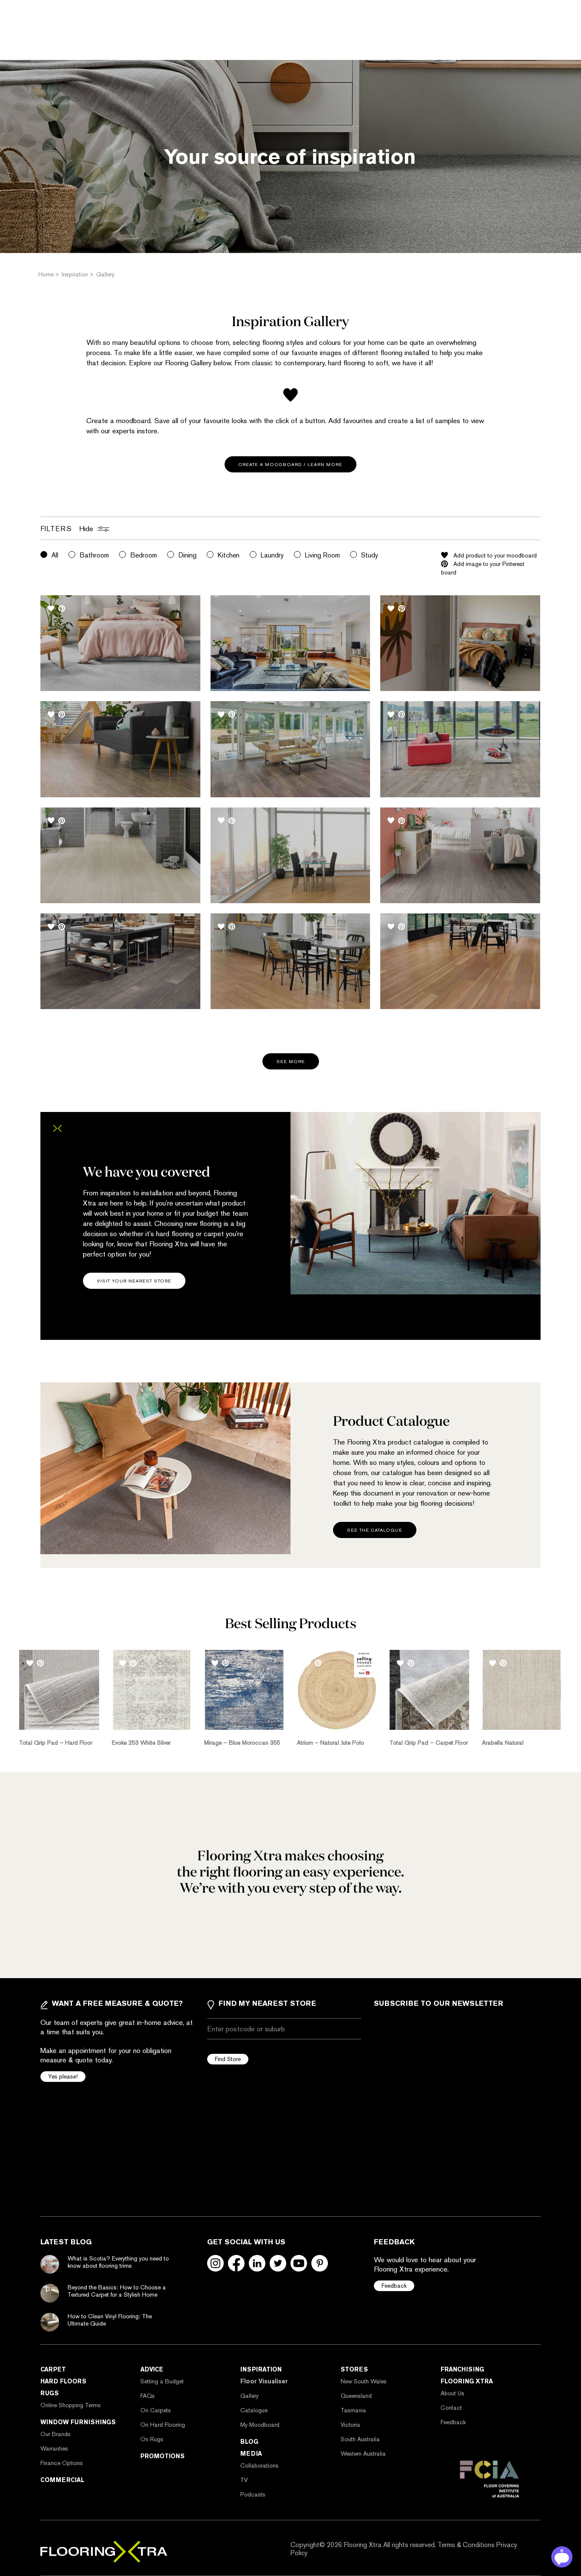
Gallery (249, 2396)
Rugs (50, 2393)
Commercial (62, 2480)
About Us (453, 2393)
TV (244, 2480)
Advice (152, 2369)
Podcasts (253, 2494)
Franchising (462, 2369)
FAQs (148, 2396)
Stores (354, 2369)
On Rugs (152, 2439)
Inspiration (261, 2369)
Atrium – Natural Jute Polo (330, 1743)
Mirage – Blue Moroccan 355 (242, 1743)
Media (251, 2454)
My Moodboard (260, 2425)
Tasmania (353, 2410)
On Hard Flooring (163, 2425)
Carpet (53, 2369)
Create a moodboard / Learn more (290, 465)
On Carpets (156, 2410)
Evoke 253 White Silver (141, 1743)
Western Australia (363, 2454)
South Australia (360, 2439)
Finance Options (62, 2463)
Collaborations (259, 2465)
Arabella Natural (503, 1743)
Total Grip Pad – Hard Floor (56, 1743)
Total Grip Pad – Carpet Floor (429, 1743)
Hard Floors (63, 2381)
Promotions (162, 2456)
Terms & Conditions (466, 2545)
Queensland (356, 2396)
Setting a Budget (162, 2381)
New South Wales (364, 2381)
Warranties (54, 2448)
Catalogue (254, 2410)
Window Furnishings (78, 2422)
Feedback (394, 2286)
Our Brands (56, 2434)
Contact (451, 2408)
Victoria (350, 2425)
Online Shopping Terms (71, 2405)
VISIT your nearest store (134, 1281)
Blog (249, 2442)
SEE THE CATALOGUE (375, 1530)
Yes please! (63, 2076)
